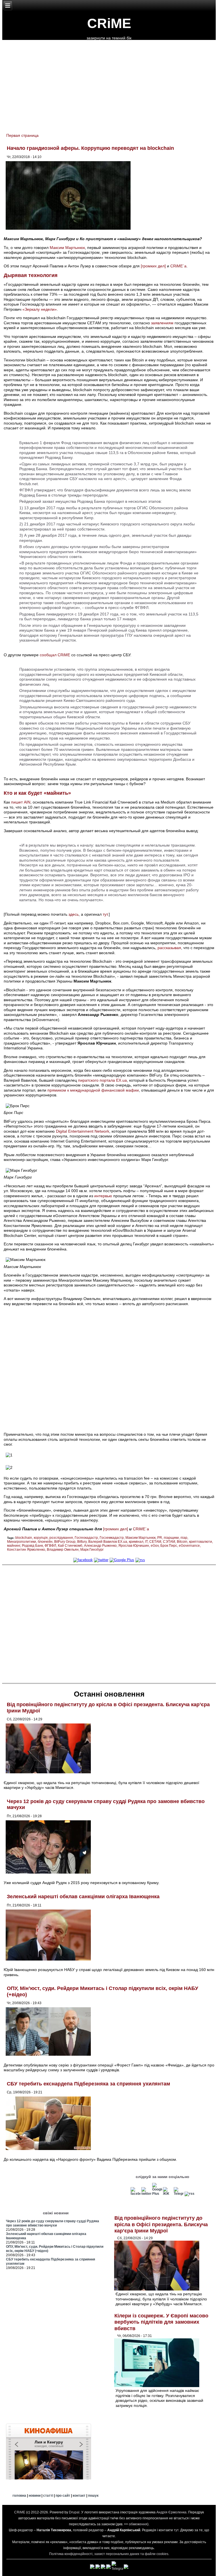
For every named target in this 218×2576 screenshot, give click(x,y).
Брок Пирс (169, 1546)
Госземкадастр (112, 1538)
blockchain (24, 1538)
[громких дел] (153, 266)
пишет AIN (21, 802)
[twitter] (101, 1560)
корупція (41, 1538)
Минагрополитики (22, 1542)
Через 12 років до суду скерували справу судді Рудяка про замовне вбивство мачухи (53, 2223)
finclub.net (29, 484)
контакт (79, 2496)
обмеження (138, 2524)
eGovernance (189, 1546)
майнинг (14, 1546)
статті (48, 2496)
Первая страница (22, 135)
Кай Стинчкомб (70, 1546)
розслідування (61, 1538)
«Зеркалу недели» (40, 309)
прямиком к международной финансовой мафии (93, 1090)
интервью (103, 1196)
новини (35, 2496)
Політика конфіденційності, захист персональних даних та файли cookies (109, 2554)
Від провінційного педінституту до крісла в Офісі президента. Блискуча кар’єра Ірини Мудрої (161, 2224)
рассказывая (169, 948)
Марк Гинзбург (92, 1550)
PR (160, 1538)
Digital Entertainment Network (83, 1131)
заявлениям (162, 323)
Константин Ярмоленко (26, 1550)
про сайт (63, 2496)
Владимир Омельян (63, 1550)
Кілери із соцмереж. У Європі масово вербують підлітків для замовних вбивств (161, 2322)
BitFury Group (65, 1542)
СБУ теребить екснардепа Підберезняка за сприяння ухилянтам (88, 2084)
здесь (74, 914)
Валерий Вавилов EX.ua (108, 1542)
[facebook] (83, 1560)
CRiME (109, 23)
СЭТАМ (169, 1542)
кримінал (136, 1542)
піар (184, 1538)
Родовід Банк (32, 1546)
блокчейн (45, 1542)
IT (146, 1542)
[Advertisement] (109, 1623)
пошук (93, 2496)
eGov (155, 1546)
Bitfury (82, 1542)
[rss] (140, 1560)
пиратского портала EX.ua (102, 1080)
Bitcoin (182, 1542)
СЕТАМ (155, 1542)
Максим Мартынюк (67, 248)
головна (19, 2496)
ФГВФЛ (50, 1546)
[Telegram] (179, 2194)
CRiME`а (178, 266)
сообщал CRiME (55, 655)
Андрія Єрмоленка (171, 2512)
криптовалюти (201, 1542)
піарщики (171, 1538)
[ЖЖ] (168, 2194)
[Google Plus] (122, 1560)
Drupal (74, 2512)
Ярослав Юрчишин (134, 1546)
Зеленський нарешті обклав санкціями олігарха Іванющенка (83, 1897)
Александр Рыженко (100, 1546)
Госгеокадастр (86, 1538)
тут (105, 914)
